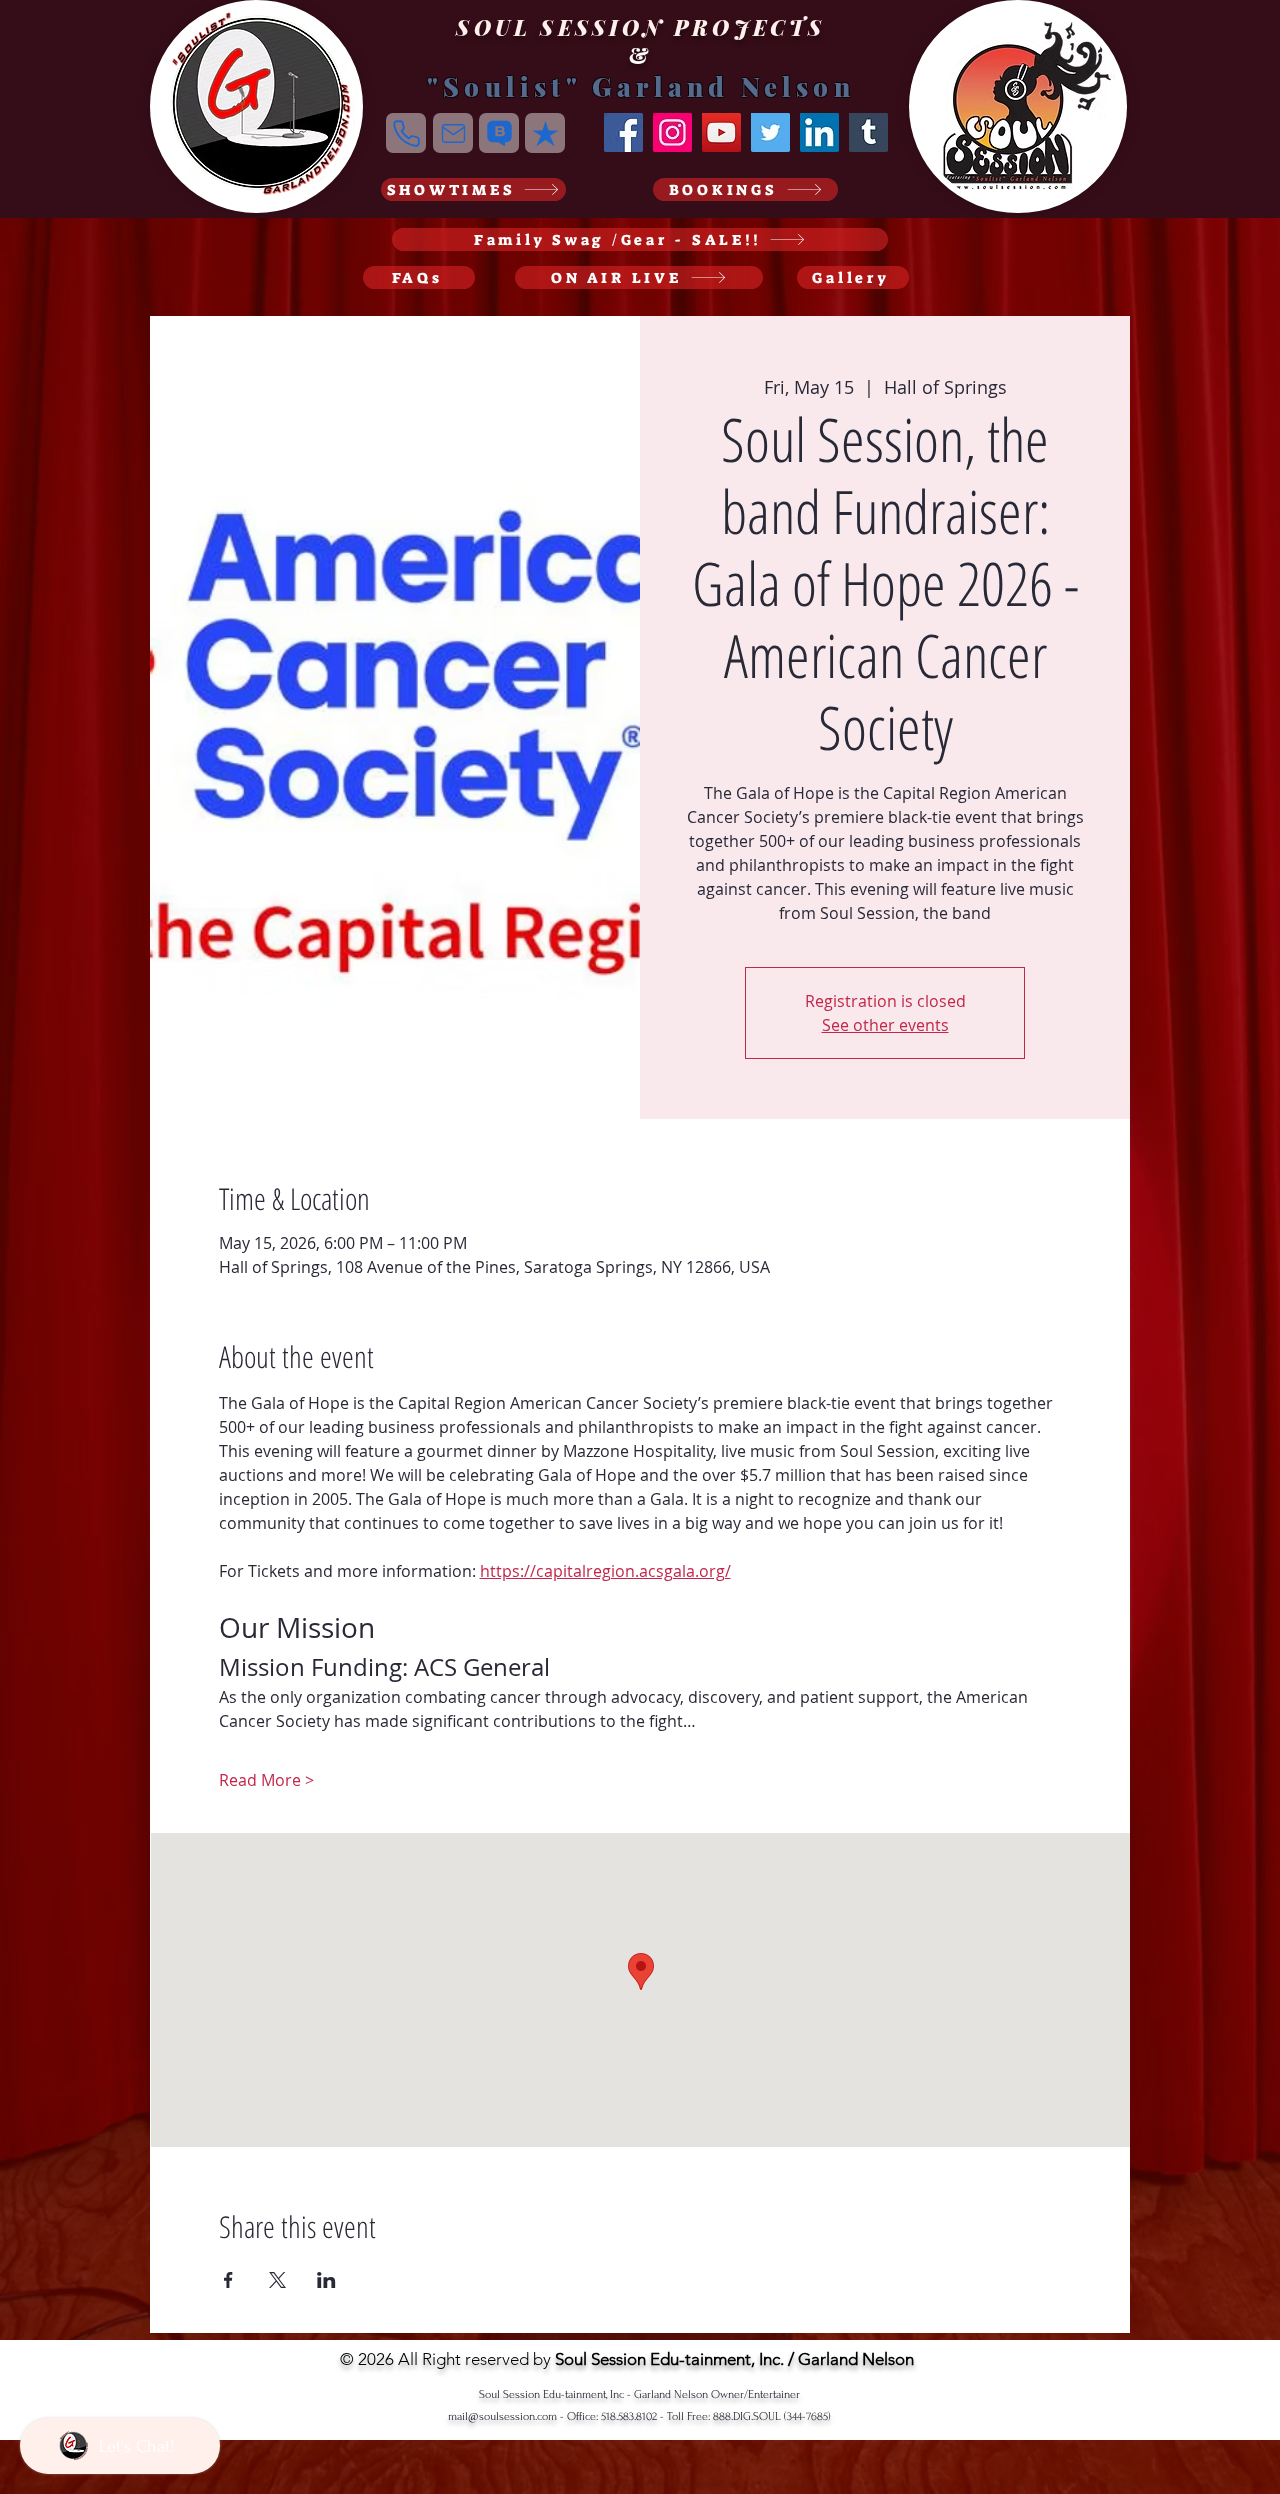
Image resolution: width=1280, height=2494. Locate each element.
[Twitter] (770, 132)
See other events (885, 1025)
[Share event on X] (277, 2280)
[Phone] (406, 133)
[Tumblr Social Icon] (868, 132)
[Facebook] (623, 132)
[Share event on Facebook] (228, 2280)
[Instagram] (672, 132)
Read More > (266, 1780)
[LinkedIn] (819, 132)
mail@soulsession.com (502, 2416)
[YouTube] (721, 132)
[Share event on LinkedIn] (326, 2280)
